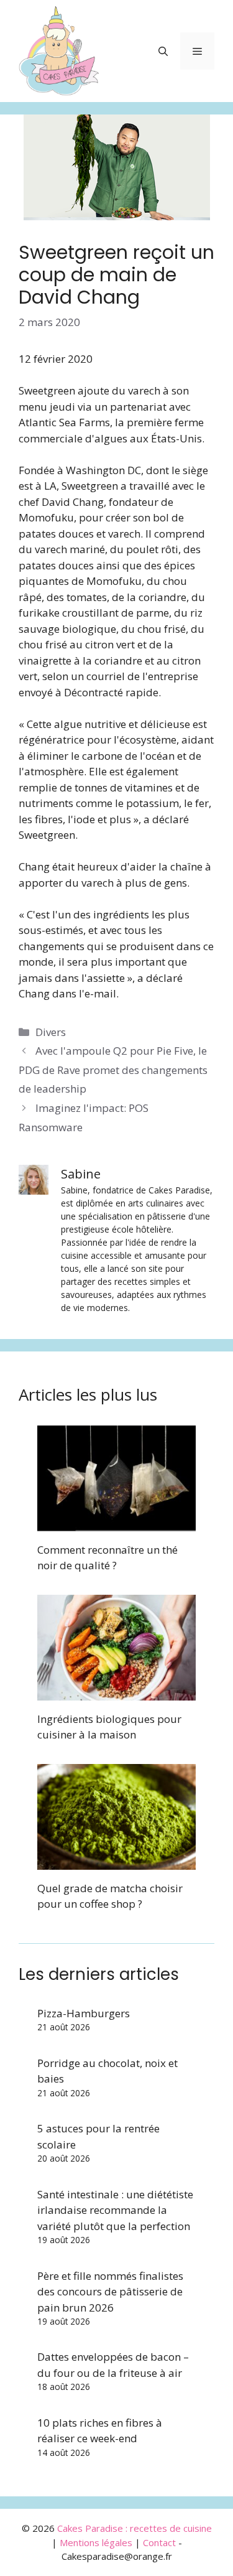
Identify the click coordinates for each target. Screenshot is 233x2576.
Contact (159, 2542)
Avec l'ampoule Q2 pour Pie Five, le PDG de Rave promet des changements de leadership (113, 1070)
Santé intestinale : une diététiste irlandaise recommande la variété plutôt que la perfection (115, 2210)
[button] (163, 51)
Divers (51, 1032)
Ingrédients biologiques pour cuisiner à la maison (109, 1727)
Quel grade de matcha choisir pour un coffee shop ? (110, 1896)
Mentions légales (96, 2542)
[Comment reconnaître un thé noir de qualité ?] (116, 1523)
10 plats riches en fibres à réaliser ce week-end (100, 2431)
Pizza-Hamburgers (84, 2013)
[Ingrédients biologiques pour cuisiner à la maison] (116, 1692)
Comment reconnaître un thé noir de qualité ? (107, 1558)
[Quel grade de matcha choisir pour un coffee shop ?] (116, 1861)
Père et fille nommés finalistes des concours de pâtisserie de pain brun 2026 (110, 2292)
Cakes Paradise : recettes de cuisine (135, 2528)
